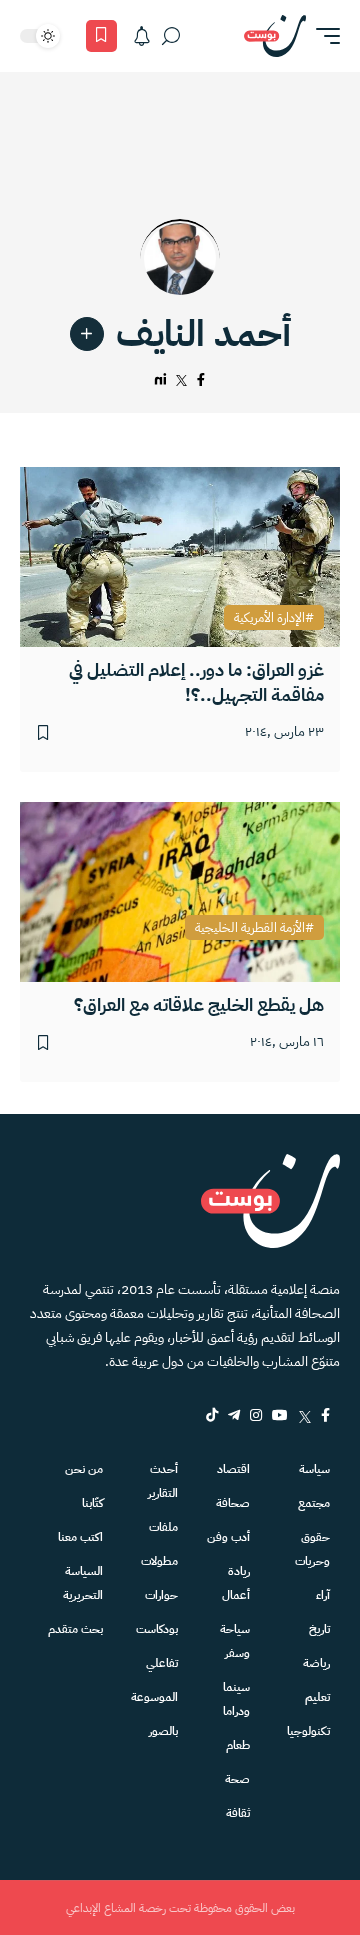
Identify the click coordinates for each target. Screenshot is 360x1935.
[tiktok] (212, 1415)
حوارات (161, 1595)
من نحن (84, 1469)
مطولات (159, 1561)
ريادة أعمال (236, 1583)
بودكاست (157, 1629)
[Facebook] (325, 1415)
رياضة (316, 1663)
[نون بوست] (275, 36)
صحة (237, 1779)
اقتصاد (233, 1469)
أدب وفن (228, 1537)
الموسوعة (154, 1697)
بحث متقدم (75, 1629)
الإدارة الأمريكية (269, 618)
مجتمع (314, 1503)
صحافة (233, 1503)
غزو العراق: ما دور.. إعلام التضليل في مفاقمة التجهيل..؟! (196, 682)
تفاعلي (162, 1663)
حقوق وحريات (312, 1549)
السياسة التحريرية (83, 1583)
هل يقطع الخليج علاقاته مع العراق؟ (199, 1004)
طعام (238, 1745)
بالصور (163, 1731)
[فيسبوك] (201, 380)
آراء (323, 1595)
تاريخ (319, 1629)
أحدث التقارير (163, 1481)
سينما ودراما (236, 1699)
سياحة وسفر (235, 1641)
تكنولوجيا (308, 1731)
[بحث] (171, 36)
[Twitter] (304, 1415)
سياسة (314, 1469)
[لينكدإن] (160, 380)
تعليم (317, 1697)
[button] (323, 36)
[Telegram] (234, 1415)
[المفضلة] (101, 36)
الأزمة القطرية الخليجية (250, 928)
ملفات (163, 1527)
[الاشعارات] (142, 36)
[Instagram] (256, 1415)
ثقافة (238, 1813)
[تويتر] (182, 380)
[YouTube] (280, 1415)
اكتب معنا (80, 1537)
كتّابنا (92, 1503)
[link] (87, 334)
